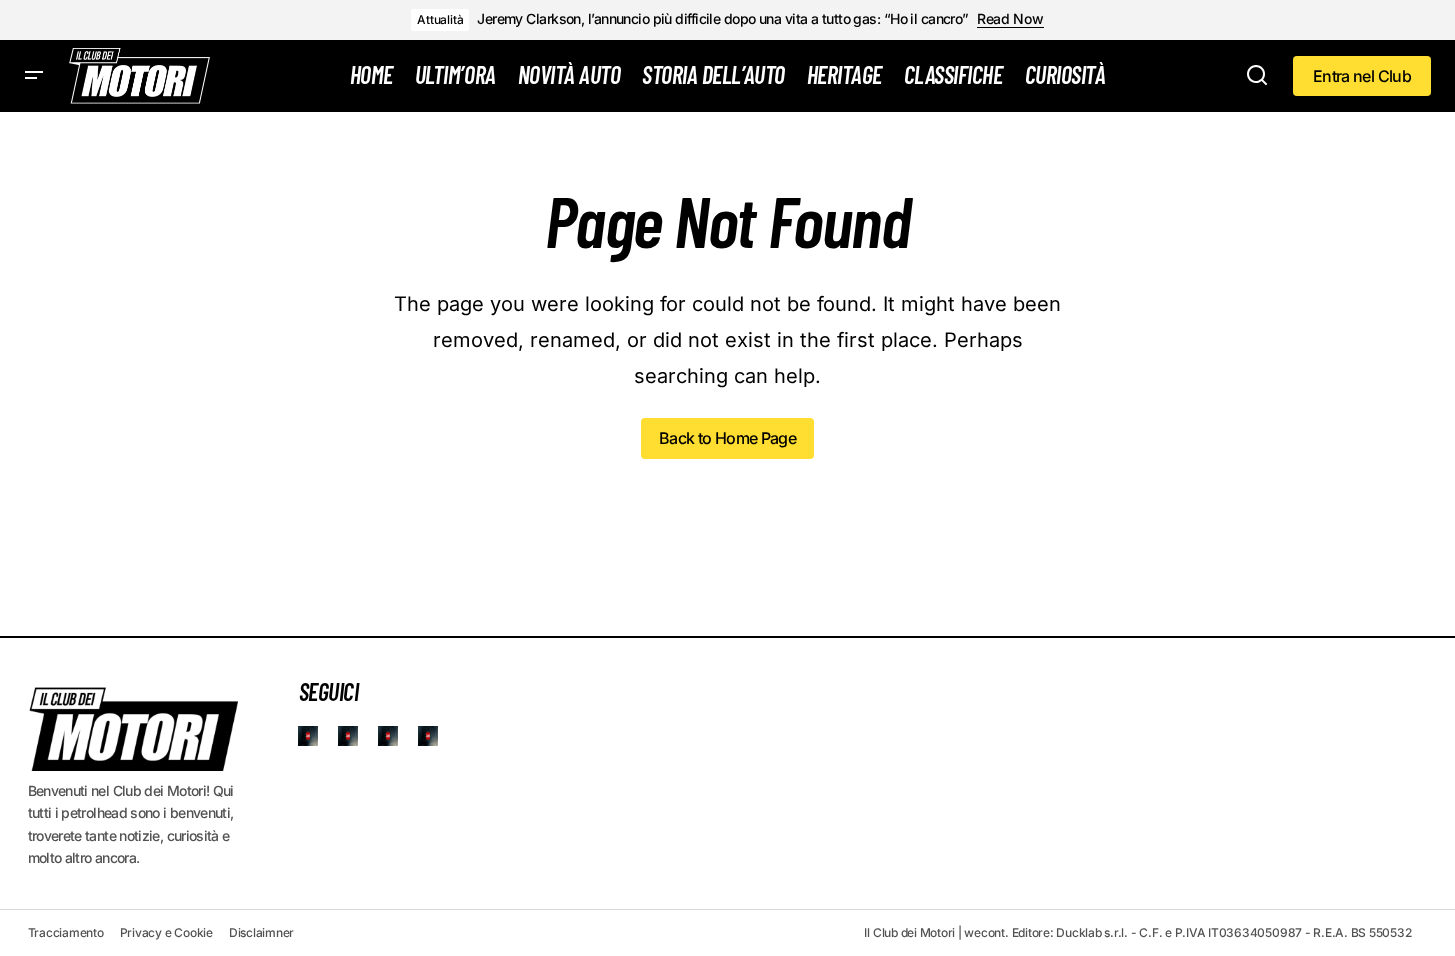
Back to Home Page (727, 438)
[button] (34, 76)
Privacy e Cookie (166, 932)
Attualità (440, 19)
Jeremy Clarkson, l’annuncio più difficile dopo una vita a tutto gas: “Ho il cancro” (723, 19)
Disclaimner (261, 932)
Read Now (1010, 19)
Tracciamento (66, 932)
